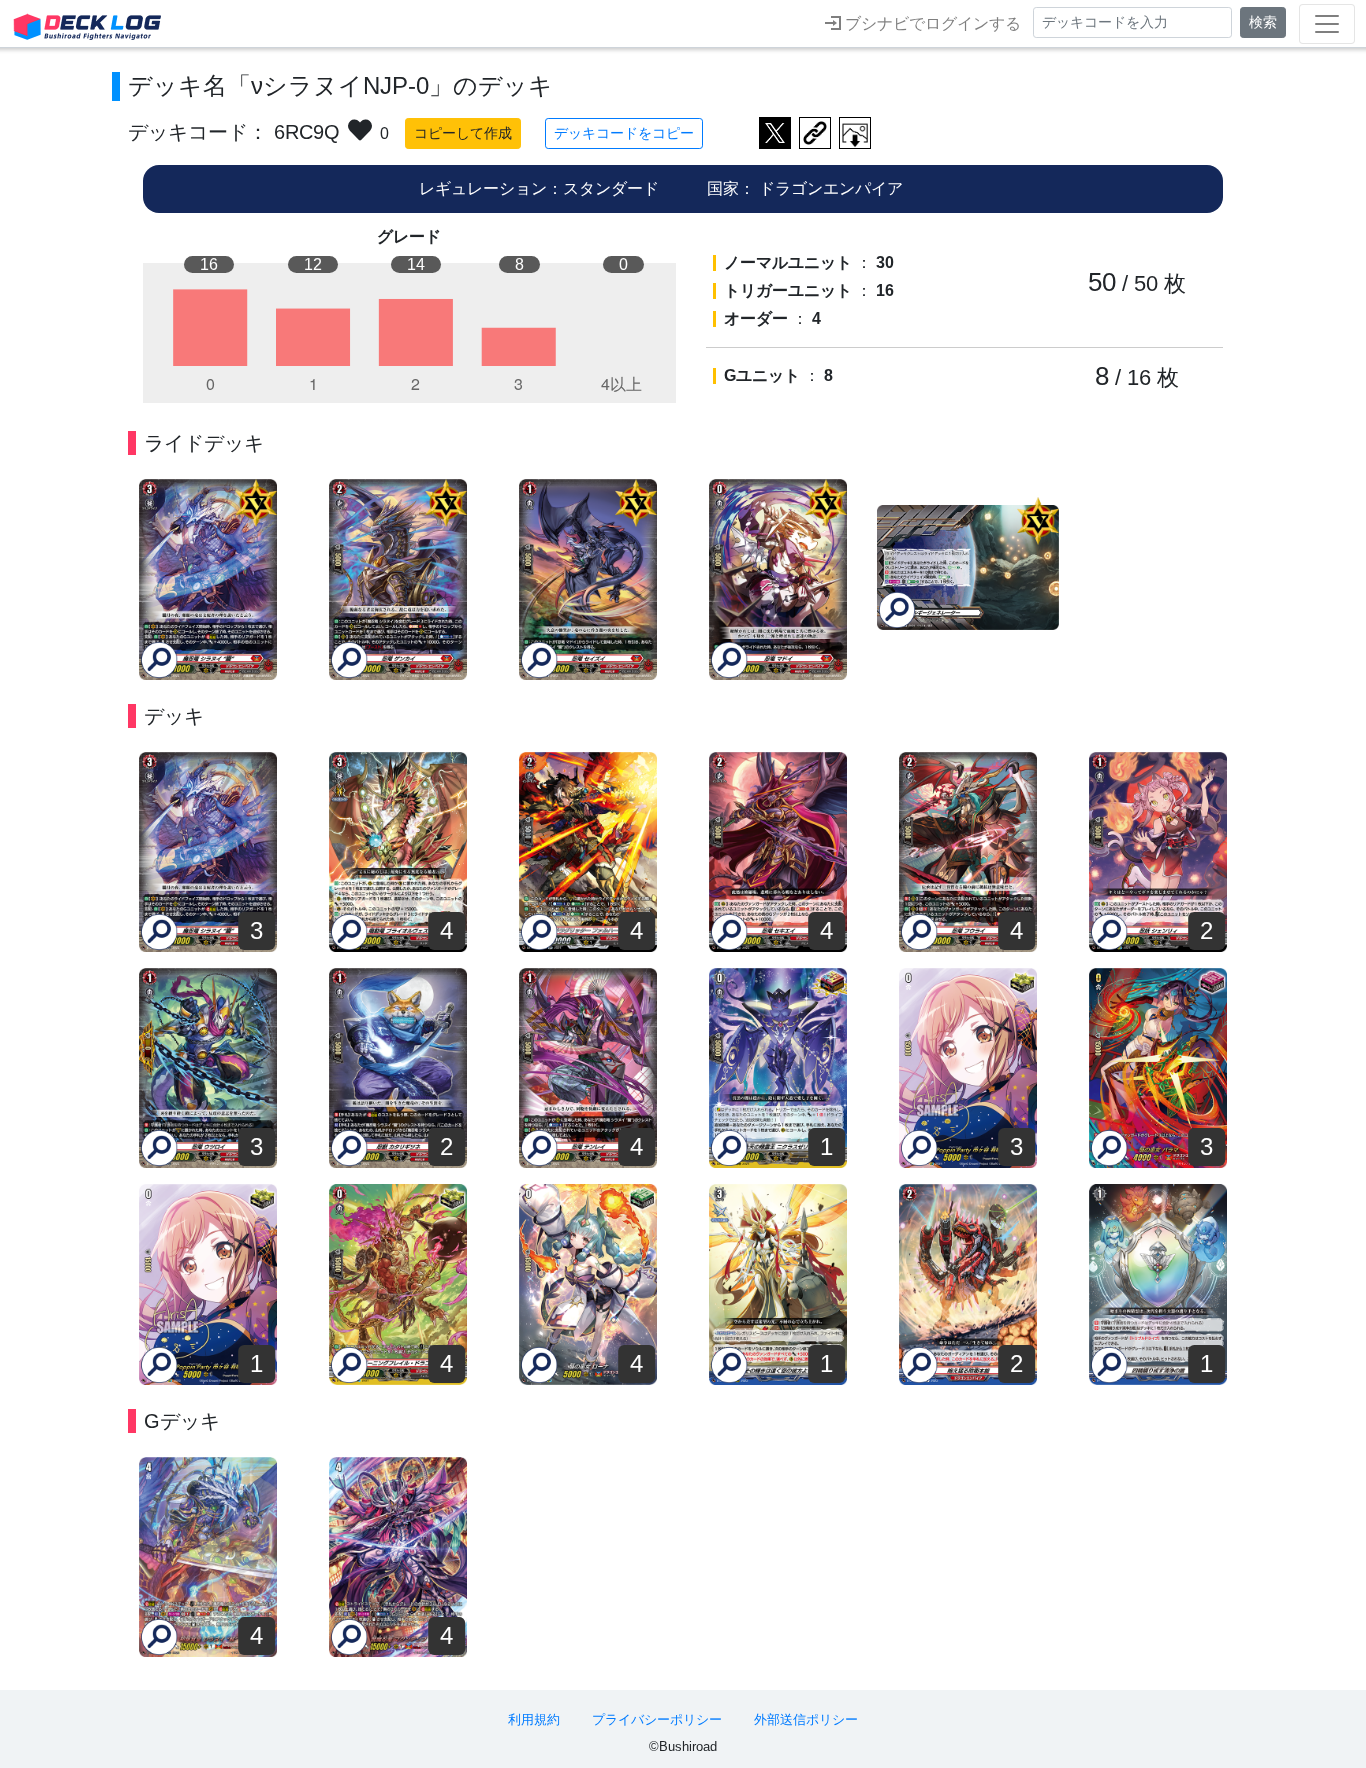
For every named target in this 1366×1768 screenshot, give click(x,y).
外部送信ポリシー (806, 1719)
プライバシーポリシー (657, 1719)
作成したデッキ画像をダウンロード (855, 133)
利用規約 (534, 1719)
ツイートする (775, 133)
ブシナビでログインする (931, 23)
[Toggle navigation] (1327, 24)
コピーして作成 (463, 133)
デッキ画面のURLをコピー (815, 133)
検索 (1263, 22)
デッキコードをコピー (624, 133)
